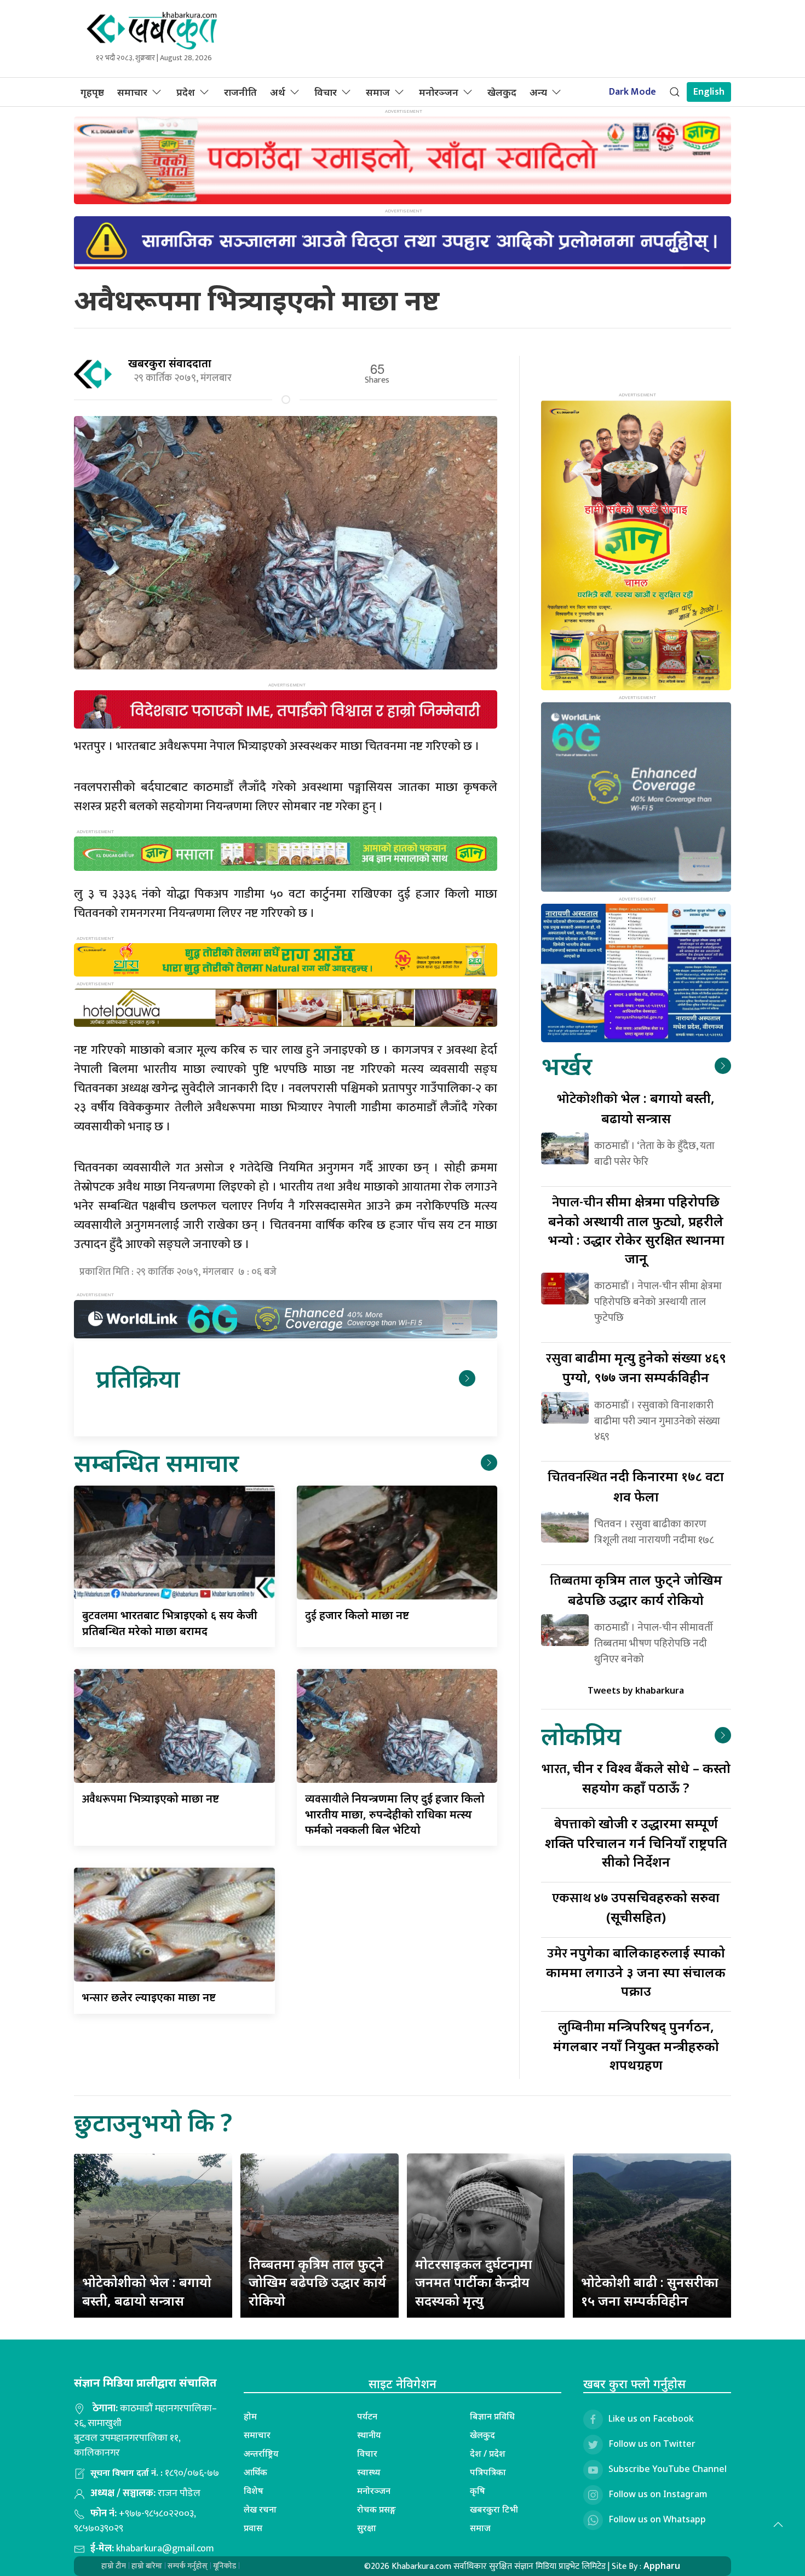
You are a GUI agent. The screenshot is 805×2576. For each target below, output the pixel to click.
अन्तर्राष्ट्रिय (261, 2453)
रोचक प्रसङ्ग (376, 2509)
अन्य (538, 92)
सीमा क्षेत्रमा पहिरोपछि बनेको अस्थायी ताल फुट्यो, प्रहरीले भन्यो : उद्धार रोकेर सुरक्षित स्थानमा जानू (636, 1230)
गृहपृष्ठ (92, 92)
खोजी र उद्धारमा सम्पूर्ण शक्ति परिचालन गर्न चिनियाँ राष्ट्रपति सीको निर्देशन (636, 1842)
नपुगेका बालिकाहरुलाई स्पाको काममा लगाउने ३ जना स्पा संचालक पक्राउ (636, 1971)
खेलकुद (502, 92)
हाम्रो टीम (114, 2566)
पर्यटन (367, 2416)
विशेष (254, 2491)
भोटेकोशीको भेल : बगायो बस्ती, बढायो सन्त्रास (147, 2291)
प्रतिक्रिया (138, 1378)
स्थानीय (369, 2435)
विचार (326, 92)
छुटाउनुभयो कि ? (153, 2122)
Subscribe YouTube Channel (668, 2469)
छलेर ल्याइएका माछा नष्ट (149, 1997)
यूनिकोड (225, 2566)
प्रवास (253, 2528)
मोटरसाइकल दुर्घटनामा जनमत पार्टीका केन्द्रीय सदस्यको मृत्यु (474, 2282)
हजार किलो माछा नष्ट (357, 1615)
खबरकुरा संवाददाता (170, 363)
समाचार (132, 92)
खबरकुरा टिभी (494, 2509)
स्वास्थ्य (369, 2472)
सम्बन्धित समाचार (156, 1462)
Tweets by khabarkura (636, 1690)
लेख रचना (260, 2509)
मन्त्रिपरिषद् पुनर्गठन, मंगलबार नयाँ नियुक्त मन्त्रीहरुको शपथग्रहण (636, 2045)
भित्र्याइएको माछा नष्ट (151, 1798)
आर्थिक (255, 2472)
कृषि (478, 2491)
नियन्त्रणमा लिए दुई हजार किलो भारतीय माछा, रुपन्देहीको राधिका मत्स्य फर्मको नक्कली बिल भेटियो (395, 1814)
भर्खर (567, 1065)
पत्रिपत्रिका (488, 2472)
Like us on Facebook (651, 2418)
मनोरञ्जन (439, 92)
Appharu (662, 2566)
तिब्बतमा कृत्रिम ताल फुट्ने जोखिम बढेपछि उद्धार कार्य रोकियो (317, 2282)
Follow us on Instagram (658, 2494)
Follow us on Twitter (652, 2444)
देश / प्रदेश (488, 2453)
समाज (378, 92)
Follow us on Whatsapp (657, 2519)
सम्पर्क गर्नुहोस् (188, 2566)
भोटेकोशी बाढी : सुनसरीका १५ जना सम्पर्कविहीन (650, 2291)
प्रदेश (186, 92)
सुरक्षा (367, 2528)
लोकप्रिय (581, 1735)
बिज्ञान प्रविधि (492, 2416)
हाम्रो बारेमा (147, 2566)
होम (250, 2416)
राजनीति (240, 92)
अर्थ (278, 92)
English (709, 92)
